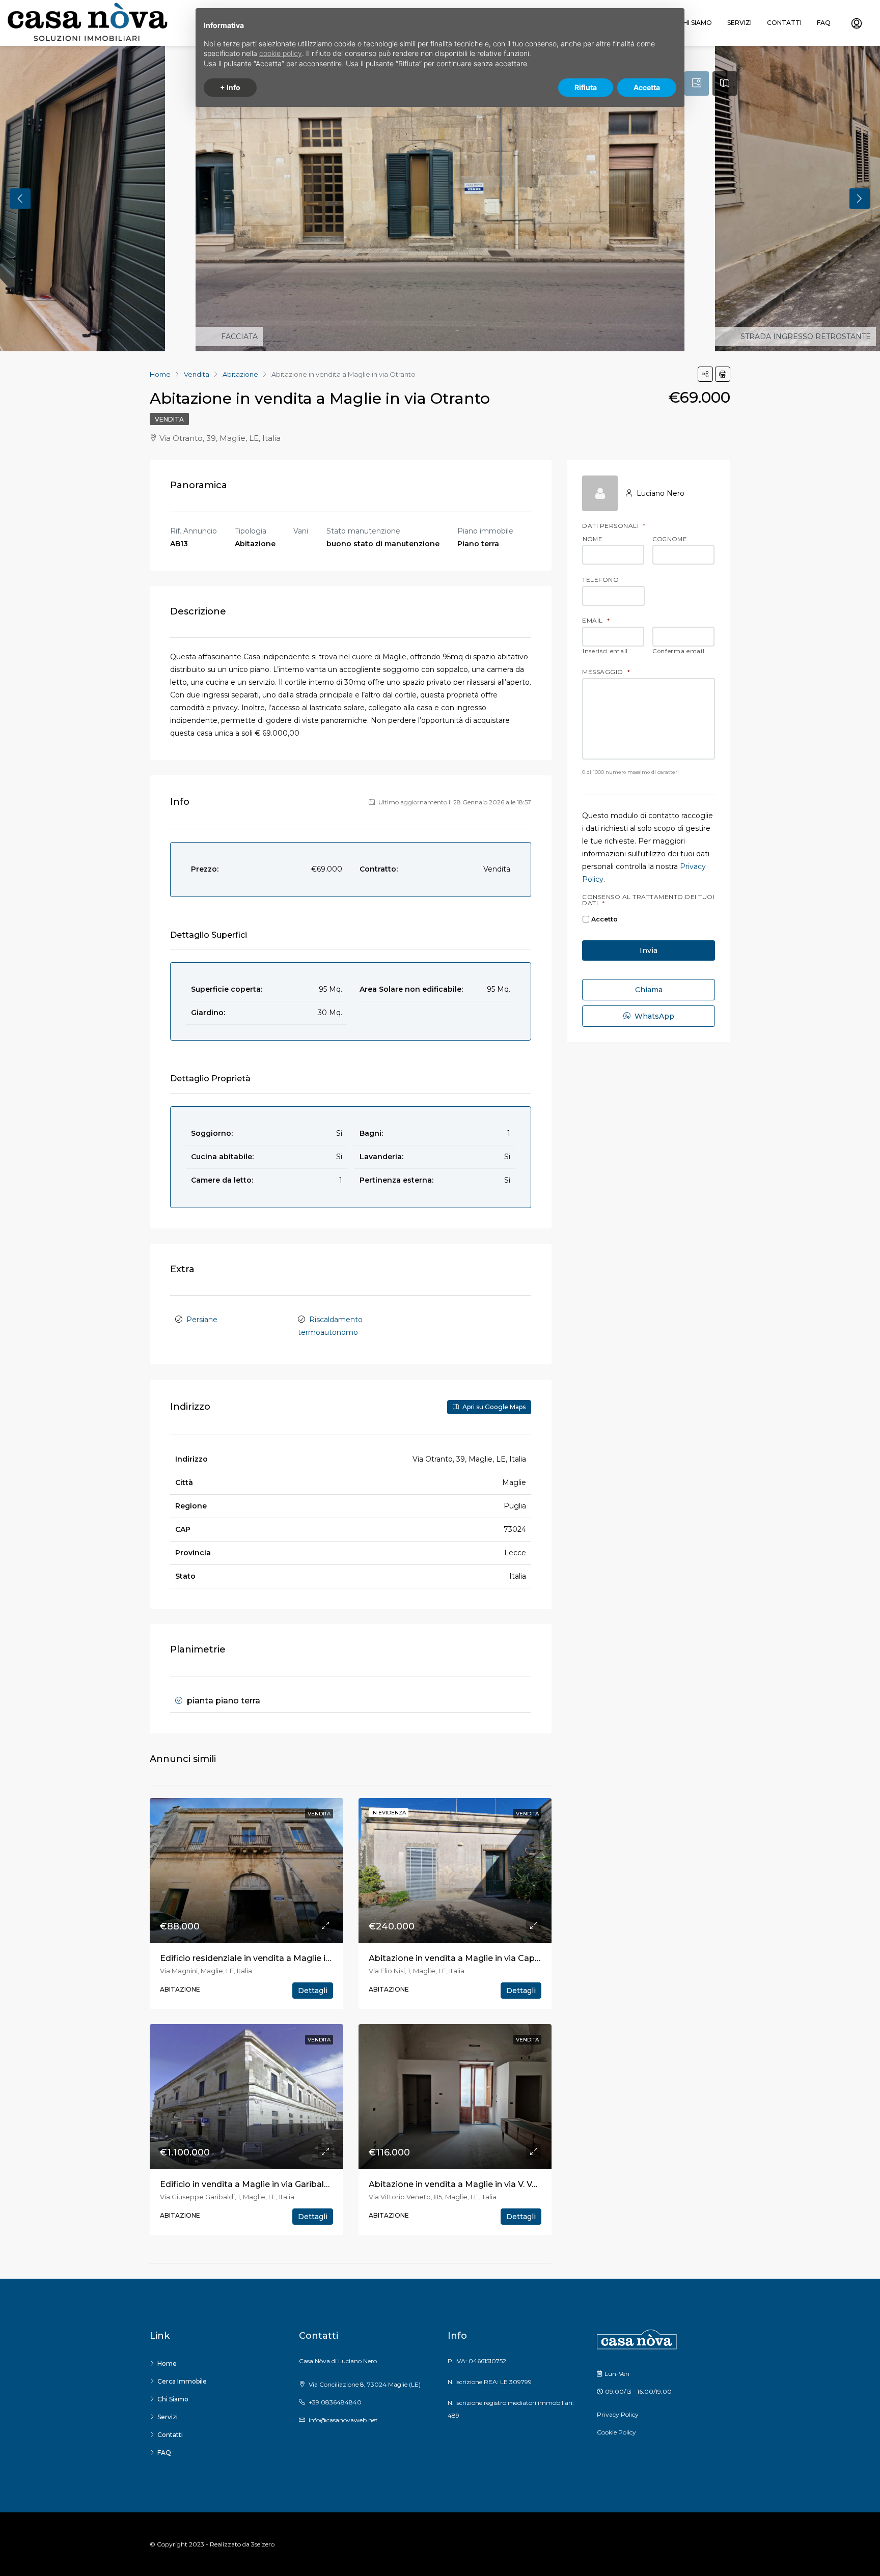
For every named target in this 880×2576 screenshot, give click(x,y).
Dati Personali (614, 526)
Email (596, 621)
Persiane (202, 1320)
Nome (593, 540)
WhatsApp (653, 1016)
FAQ (824, 23)
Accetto (604, 919)
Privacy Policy (618, 2414)
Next (860, 199)
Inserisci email (605, 652)
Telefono (600, 580)
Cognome (670, 540)
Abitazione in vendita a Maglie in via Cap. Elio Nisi (470, 1958)
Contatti (784, 23)
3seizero (263, 2544)
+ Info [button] (230, 87)
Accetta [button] (647, 87)
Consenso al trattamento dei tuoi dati (648, 900)
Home (167, 2363)
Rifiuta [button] (586, 87)
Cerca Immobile (182, 2381)
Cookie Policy (616, 2432)
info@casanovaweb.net (343, 2420)
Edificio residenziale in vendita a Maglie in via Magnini (270, 1958)
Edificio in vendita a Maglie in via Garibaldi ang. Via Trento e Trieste (297, 2184)
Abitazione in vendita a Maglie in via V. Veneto (462, 2184)
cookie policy (281, 53)
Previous (20, 199)
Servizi (739, 23)
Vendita (169, 419)
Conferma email (679, 652)
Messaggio (606, 672)
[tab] (697, 83)
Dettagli (313, 1991)
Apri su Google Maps (493, 1407)
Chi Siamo (695, 23)
